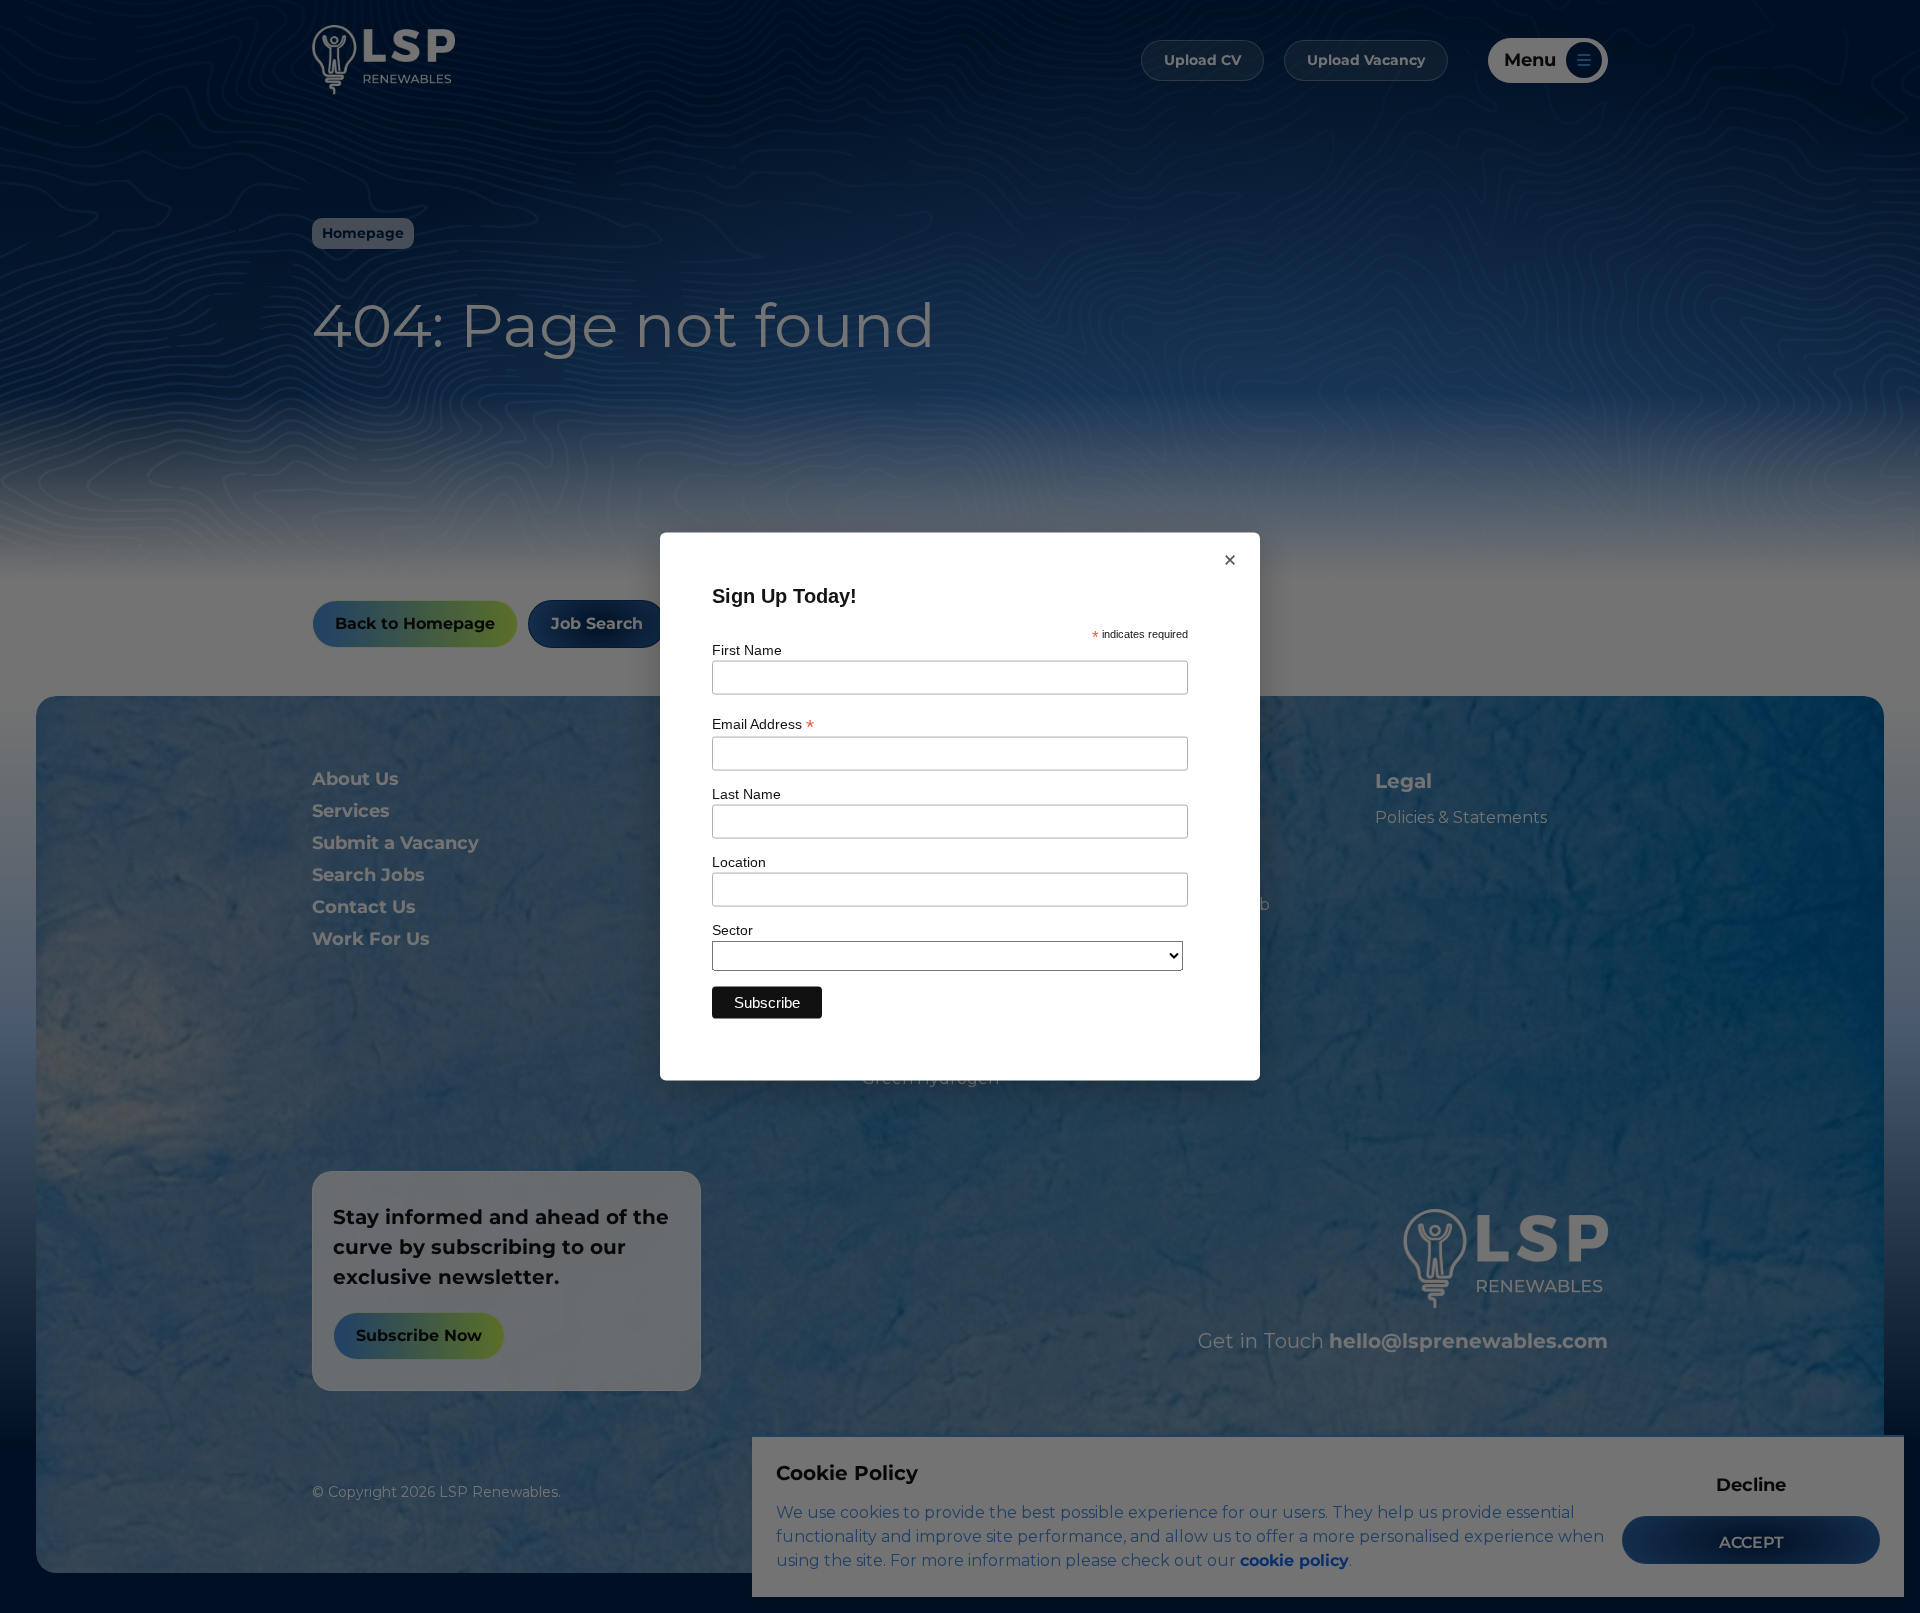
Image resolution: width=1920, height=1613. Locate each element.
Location (739, 861)
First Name (747, 650)
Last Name (746, 793)
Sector (732, 929)
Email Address (763, 723)
